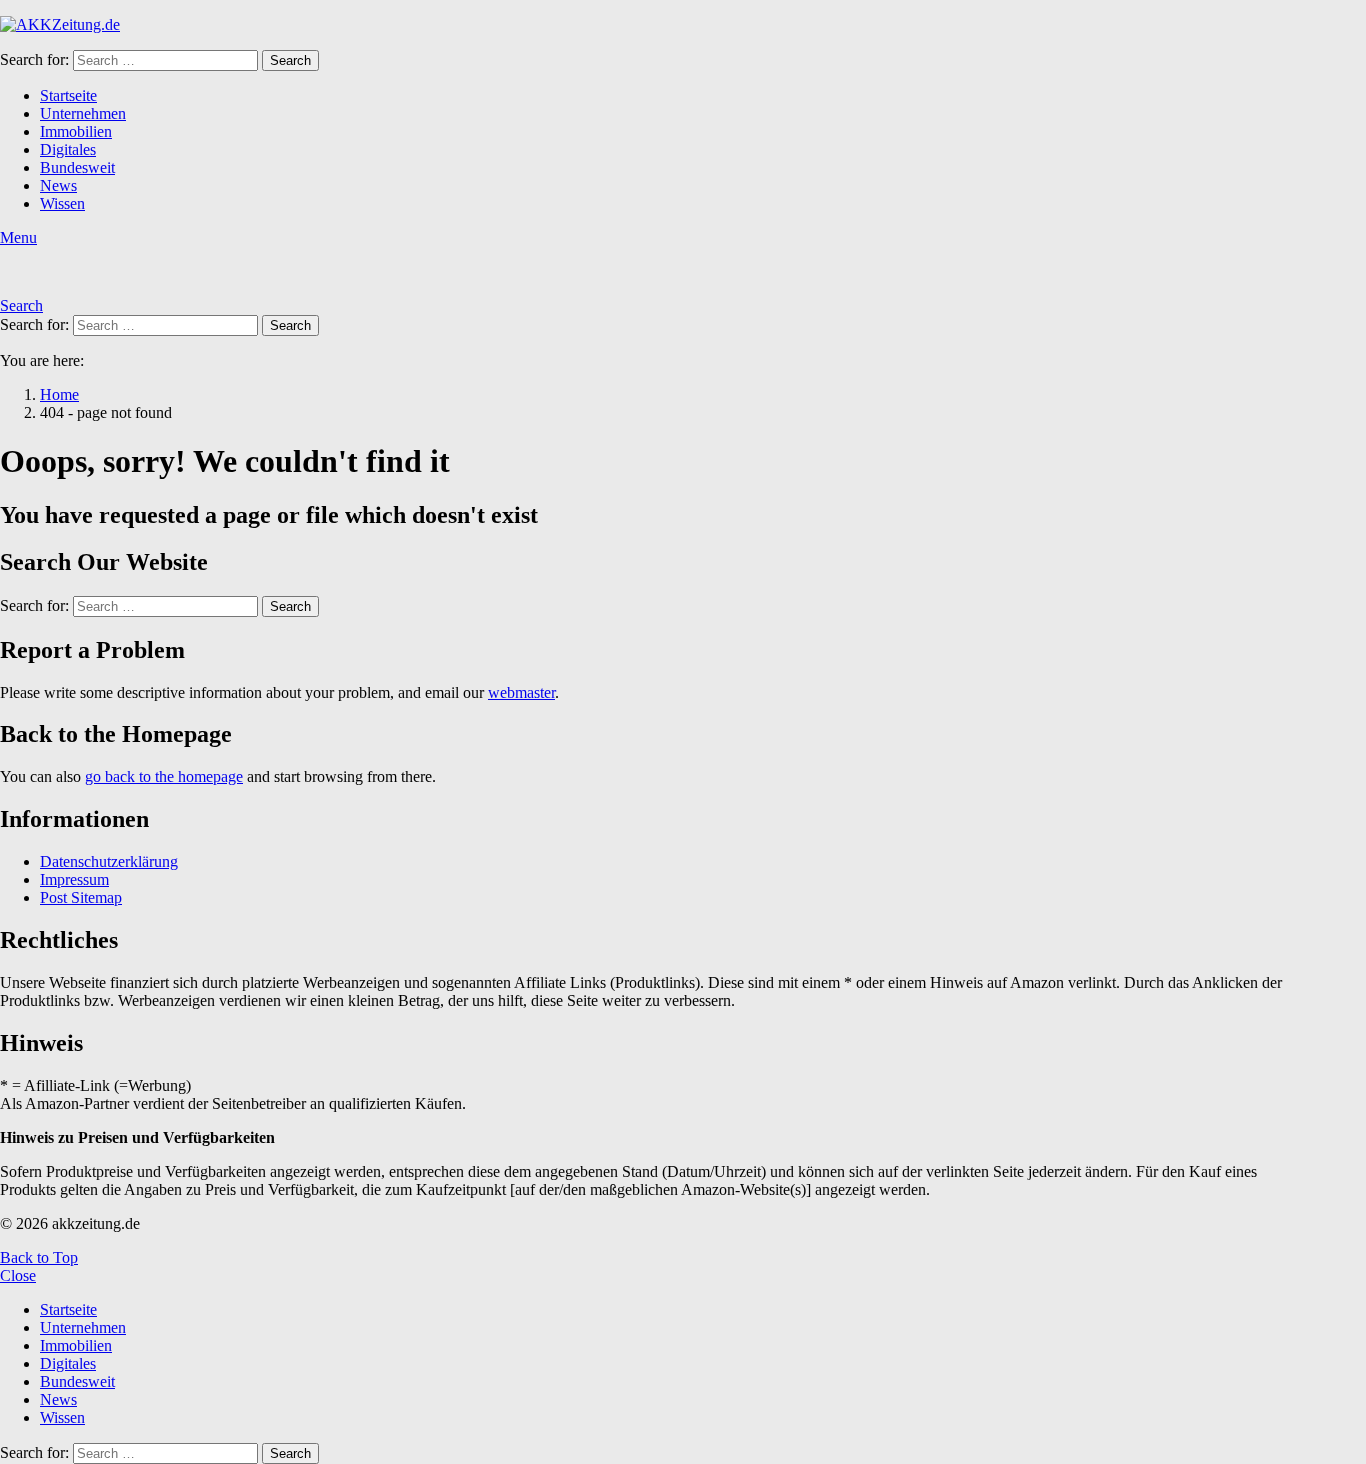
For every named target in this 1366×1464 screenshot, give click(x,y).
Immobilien (76, 131)
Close (18, 1275)
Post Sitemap (81, 897)
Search (290, 60)
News (58, 185)
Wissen (62, 203)
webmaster (521, 692)
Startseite (68, 95)
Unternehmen (83, 113)
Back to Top (39, 1257)
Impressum (74, 879)
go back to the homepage (164, 776)
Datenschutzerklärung (109, 861)
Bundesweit (77, 167)
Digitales (68, 149)
